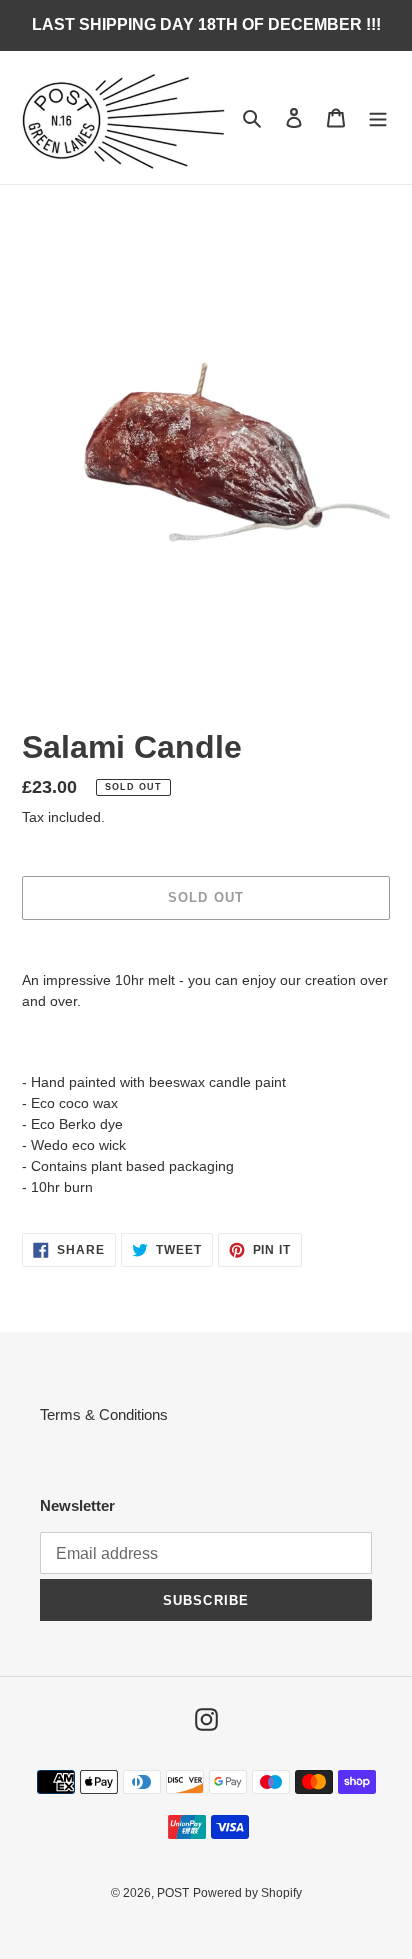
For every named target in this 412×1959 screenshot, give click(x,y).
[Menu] (378, 117)
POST (173, 1893)
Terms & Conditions (104, 1414)
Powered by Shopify (247, 1893)
